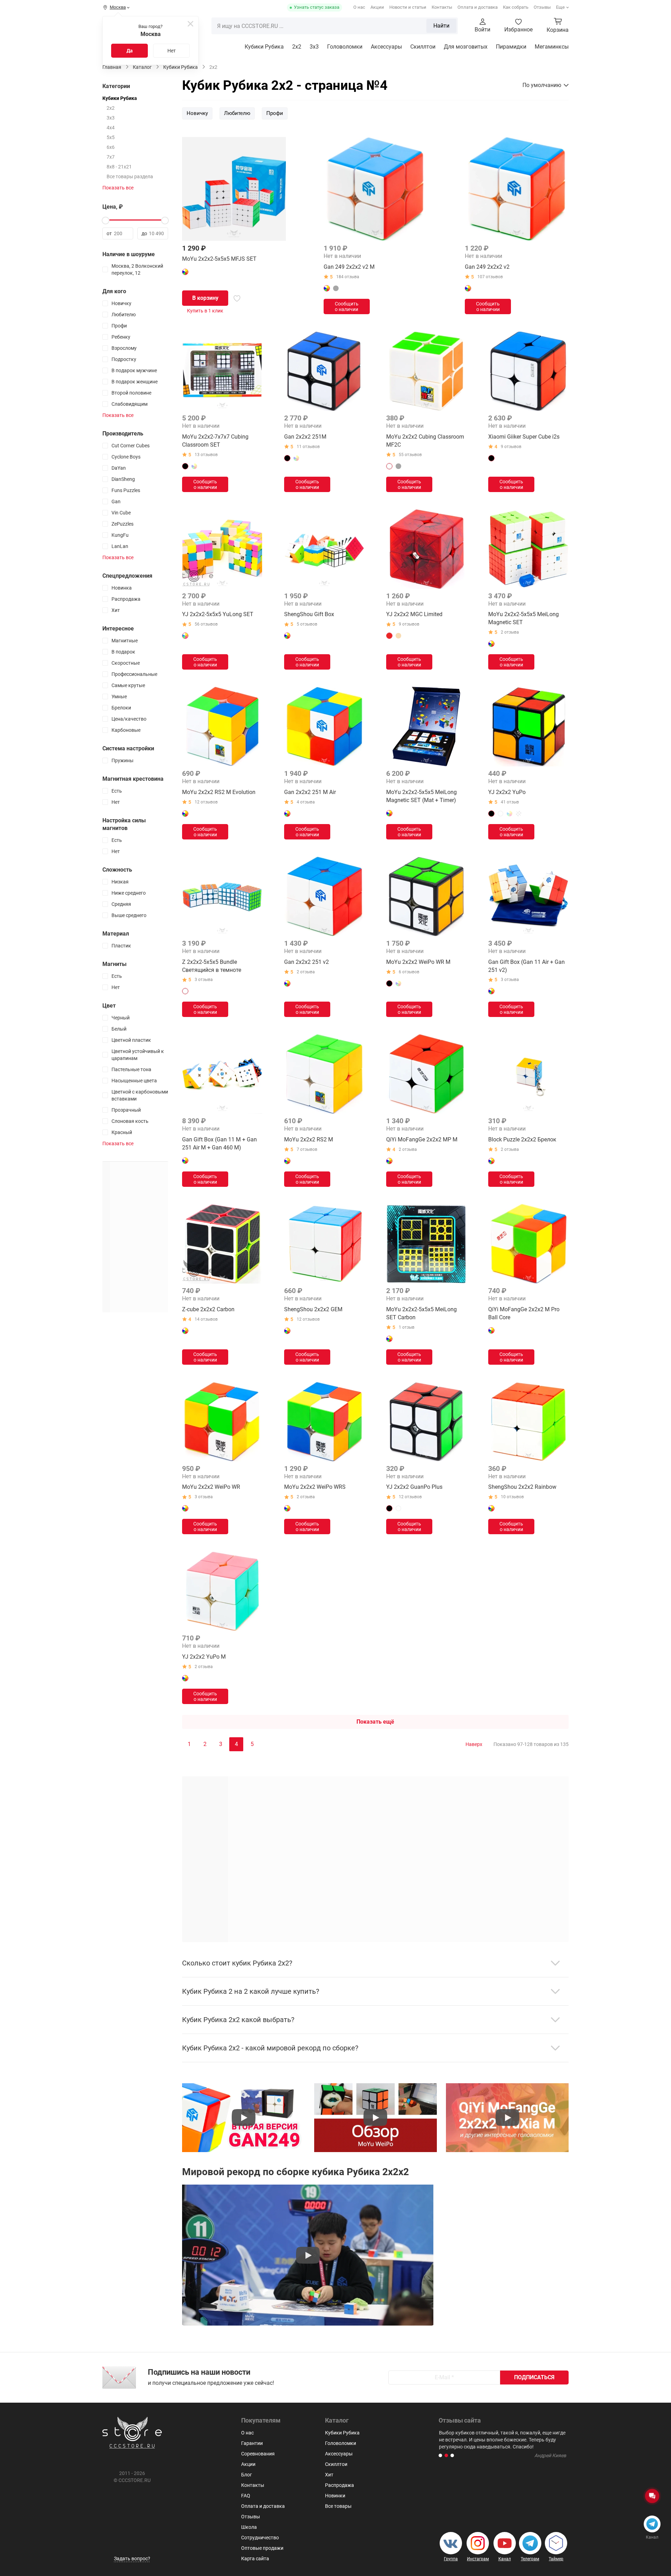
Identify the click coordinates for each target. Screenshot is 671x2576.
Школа (249, 2527)
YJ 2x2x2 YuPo (507, 792)
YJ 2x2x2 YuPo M (204, 1657)
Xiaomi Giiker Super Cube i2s (524, 437)
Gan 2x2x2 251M (305, 437)
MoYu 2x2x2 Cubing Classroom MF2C (425, 441)
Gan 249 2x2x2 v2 (487, 267)
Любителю (237, 113)
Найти (441, 26)
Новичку (197, 113)
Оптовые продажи (262, 2548)
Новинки (335, 2496)
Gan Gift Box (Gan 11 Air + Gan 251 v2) (526, 966)
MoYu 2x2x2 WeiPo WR (211, 1487)
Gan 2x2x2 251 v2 (306, 962)
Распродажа (340, 2485)
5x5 (111, 137)
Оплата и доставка (478, 7)
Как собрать (516, 7)
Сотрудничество (260, 2538)
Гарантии (252, 2443)
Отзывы (542, 7)
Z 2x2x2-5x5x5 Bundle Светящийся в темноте (212, 966)
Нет (172, 51)
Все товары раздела (130, 176)
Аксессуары (386, 47)
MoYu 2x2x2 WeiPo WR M (418, 962)
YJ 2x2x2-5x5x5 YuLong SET (218, 614)
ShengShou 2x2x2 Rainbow (522, 1487)
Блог (247, 2475)
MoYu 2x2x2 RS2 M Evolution (219, 792)
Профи (275, 113)
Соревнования (258, 2454)
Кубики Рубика (264, 47)
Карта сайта (255, 2559)
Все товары (338, 2506)
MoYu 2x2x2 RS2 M (309, 1139)
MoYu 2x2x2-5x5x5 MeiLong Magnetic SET (524, 618)
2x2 (297, 47)
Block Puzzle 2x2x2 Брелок (522, 1139)
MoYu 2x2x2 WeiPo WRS (315, 1487)
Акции (377, 7)
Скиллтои (423, 47)
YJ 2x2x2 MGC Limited (414, 614)
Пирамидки (511, 47)
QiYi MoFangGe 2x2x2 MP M (422, 1139)
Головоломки (345, 47)
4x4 (111, 128)
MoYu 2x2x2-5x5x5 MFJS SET (219, 259)
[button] (440, 2455)
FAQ (246, 2496)
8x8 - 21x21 (119, 167)
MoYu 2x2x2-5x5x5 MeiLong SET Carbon (421, 1313)
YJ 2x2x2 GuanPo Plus (414, 1487)
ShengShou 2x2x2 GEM (313, 1309)
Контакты (442, 7)
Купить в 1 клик (205, 311)
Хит (329, 2475)
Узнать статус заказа (317, 7)
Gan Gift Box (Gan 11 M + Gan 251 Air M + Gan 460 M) (219, 1143)
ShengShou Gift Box (309, 614)
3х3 (314, 47)
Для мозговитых (466, 47)
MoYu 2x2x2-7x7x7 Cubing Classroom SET (215, 441)
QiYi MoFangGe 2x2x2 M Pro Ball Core (524, 1313)
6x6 (111, 147)
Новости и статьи (408, 7)
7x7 (111, 157)
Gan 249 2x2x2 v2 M (349, 267)
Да (130, 51)
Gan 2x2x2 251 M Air (310, 792)
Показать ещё (375, 1722)
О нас (359, 7)
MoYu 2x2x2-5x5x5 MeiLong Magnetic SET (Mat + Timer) (421, 796)
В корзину (205, 298)
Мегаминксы (552, 47)
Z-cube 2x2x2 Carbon (208, 1309)
